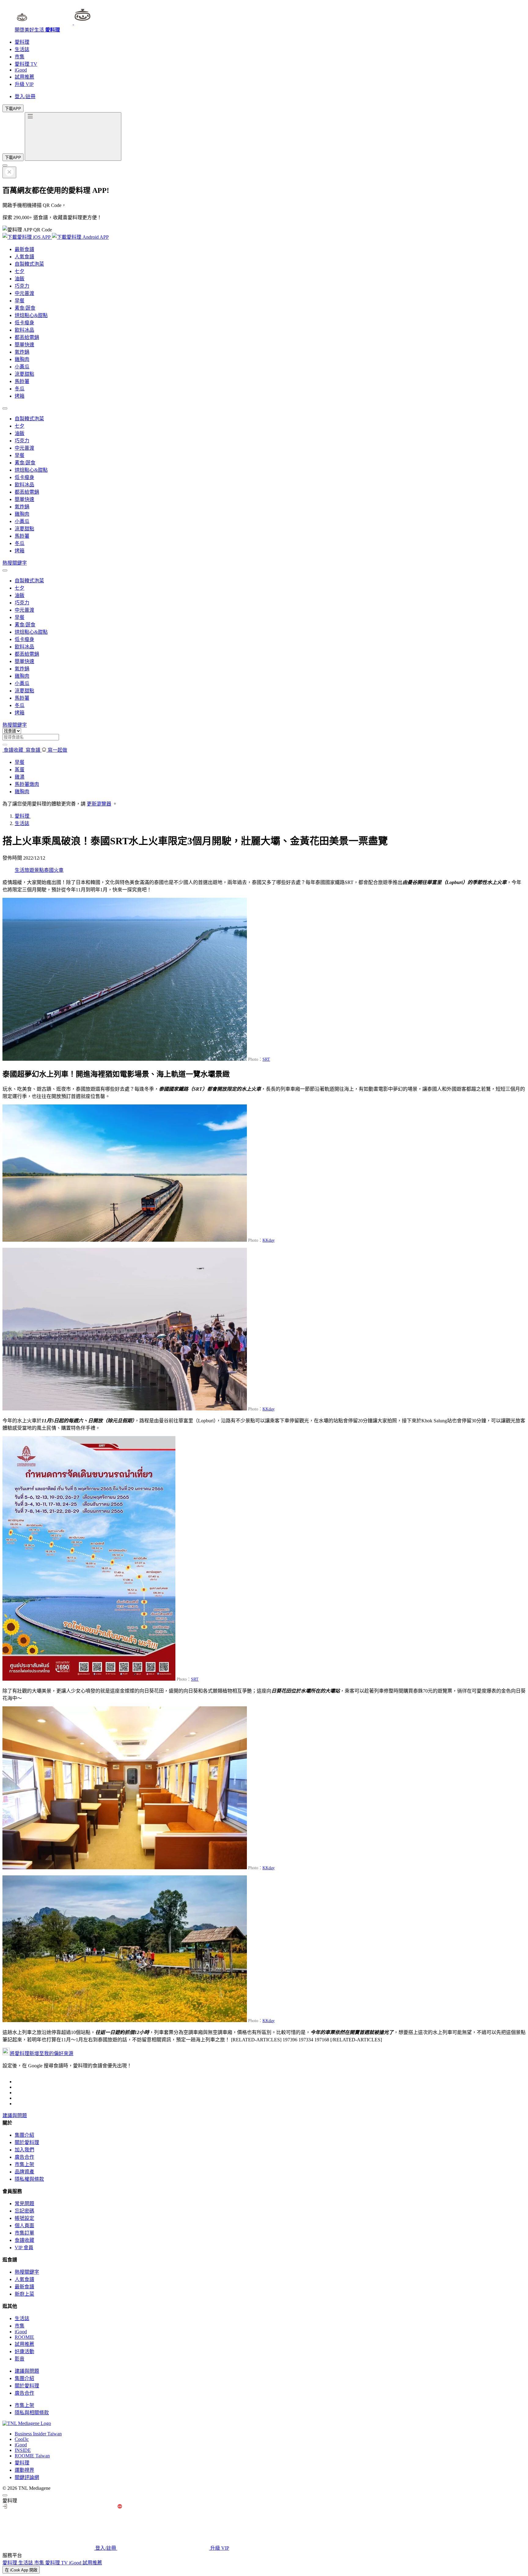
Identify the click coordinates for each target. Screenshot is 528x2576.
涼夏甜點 (24, 374)
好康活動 (24, 2351)
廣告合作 (24, 2157)
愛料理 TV (26, 64)
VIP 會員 (24, 2248)
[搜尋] (5, 745)
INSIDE (23, 2450)
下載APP (13, 109)
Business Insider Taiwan (38, 2434)
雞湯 (20, 777)
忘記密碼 (24, 2211)
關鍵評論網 (27, 2477)
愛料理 (22, 42)
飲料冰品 (24, 330)
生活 (20, 870)
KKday (269, 1240)
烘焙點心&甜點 (31, 315)
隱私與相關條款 (32, 2413)
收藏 (14, 750)
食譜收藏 (24, 2240)
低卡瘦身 (24, 323)
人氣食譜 (24, 257)
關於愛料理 (27, 2142)
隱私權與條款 (29, 2179)
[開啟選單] (73, 136)
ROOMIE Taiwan (32, 2456)
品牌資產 (24, 2172)
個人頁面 (24, 2226)
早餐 (20, 301)
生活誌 (22, 49)
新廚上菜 (24, 2294)
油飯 (20, 279)
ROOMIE (24, 2337)
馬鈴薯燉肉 (27, 784)
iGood (21, 70)
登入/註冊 (25, 96)
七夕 (20, 271)
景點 (39, 870)
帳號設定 (24, 2218)
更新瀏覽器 (99, 804)
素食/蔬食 (25, 308)
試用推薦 (24, 77)
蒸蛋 (20, 770)
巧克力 (22, 286)
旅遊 (29, 870)
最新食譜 (24, 249)
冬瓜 (20, 389)
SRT (266, 1059)
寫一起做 (57, 750)
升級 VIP (24, 84)
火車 (59, 870)
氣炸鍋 (22, 352)
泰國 (49, 870)
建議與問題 (15, 2115)
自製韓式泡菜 (29, 264)
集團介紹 (24, 2135)
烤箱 (20, 396)
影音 (20, 2359)
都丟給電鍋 (27, 337)
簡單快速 (24, 345)
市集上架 (24, 2164)
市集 (20, 57)
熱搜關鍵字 (15, 563)
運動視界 (24, 2470)
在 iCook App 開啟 (21, 2570)
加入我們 (24, 2150)
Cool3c (22, 2439)
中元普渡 (24, 293)
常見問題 (24, 2204)
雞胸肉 (22, 359)
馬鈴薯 (22, 381)
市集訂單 (24, 2233)
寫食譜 (33, 750)
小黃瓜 (22, 367)
